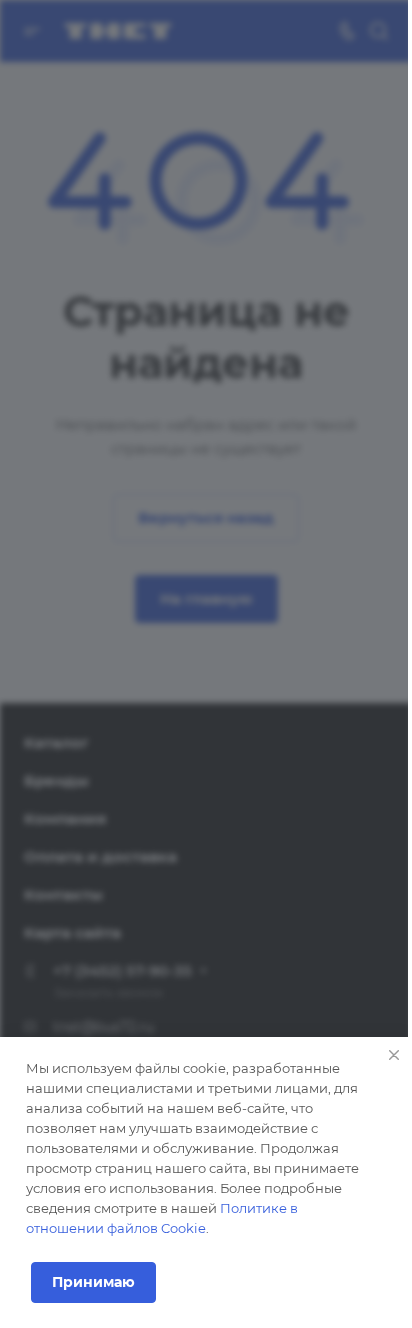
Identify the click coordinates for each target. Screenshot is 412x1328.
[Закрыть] (394, 1055)
